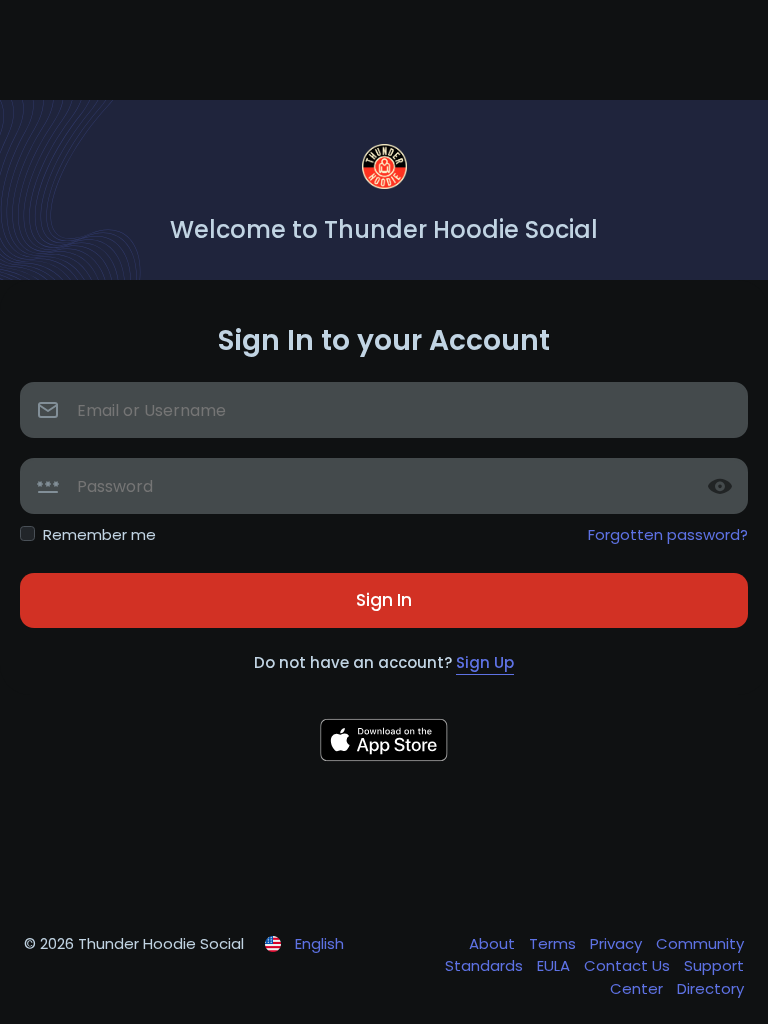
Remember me (99, 534)
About (494, 943)
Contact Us (629, 965)
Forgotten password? (668, 534)
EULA (555, 965)
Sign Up (485, 662)
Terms (554, 943)
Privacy (618, 943)
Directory (710, 988)
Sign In (384, 600)
